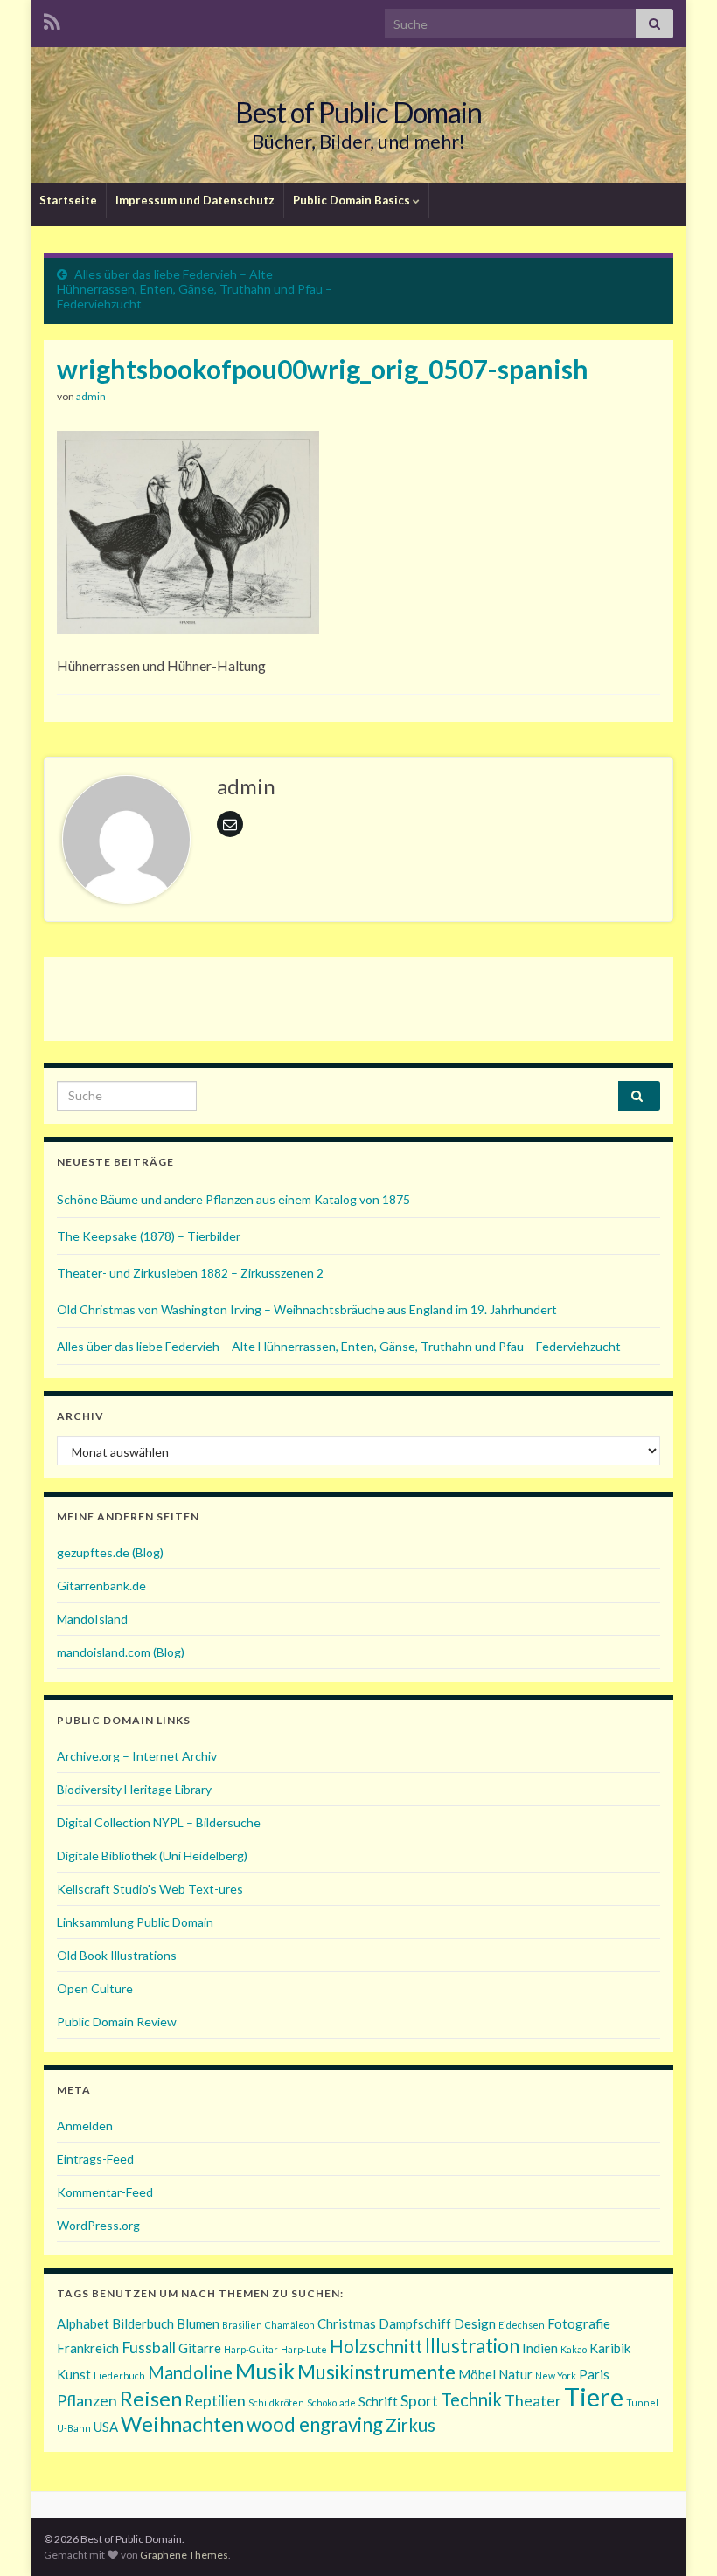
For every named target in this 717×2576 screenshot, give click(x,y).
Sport (419, 2400)
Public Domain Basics (353, 200)
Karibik (610, 2348)
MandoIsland (92, 1619)
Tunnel (642, 2403)
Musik (265, 2371)
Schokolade (331, 2403)
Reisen (151, 2398)
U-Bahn (74, 2428)
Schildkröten (276, 2403)
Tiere (594, 2396)
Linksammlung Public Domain (135, 1922)
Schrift (378, 2401)
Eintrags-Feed (95, 2159)
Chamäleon (290, 2325)
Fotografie (579, 2323)
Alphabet (83, 2323)
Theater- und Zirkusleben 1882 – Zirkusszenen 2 (190, 1273)
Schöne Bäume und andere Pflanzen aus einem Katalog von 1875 (233, 1199)
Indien (540, 2348)
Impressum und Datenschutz (195, 200)
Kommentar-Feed (105, 2192)
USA (106, 2427)
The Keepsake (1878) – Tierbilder (149, 1236)
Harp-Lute (304, 2349)
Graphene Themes (184, 2555)
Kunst (74, 2374)
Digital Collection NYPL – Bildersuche (159, 1822)
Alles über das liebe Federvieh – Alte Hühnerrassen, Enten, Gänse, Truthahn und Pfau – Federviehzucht (195, 289)
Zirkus (411, 2425)
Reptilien (215, 2400)
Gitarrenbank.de (101, 1586)
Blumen (198, 2323)
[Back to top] (678, 2537)
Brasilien (242, 2325)
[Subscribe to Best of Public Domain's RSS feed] (52, 19)
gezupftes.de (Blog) (110, 1552)
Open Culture (95, 1988)
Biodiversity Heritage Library (134, 1789)
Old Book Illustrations (117, 1955)
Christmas (347, 2323)
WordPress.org (98, 2225)
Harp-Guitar (251, 2349)
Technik (471, 2399)
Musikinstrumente (376, 2372)
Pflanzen (87, 2400)
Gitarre (200, 2348)
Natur (515, 2374)
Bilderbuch (143, 2323)
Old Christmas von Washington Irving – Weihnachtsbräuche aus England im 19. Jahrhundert (307, 1309)
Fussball (149, 2347)
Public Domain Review (117, 2022)
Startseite (68, 200)
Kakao (574, 2349)
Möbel (477, 2374)
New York (556, 2375)
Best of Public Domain (358, 112)
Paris (594, 2374)
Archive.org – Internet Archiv (137, 1756)
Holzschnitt (376, 2346)
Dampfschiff (415, 2323)
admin (91, 396)
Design (475, 2323)
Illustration (472, 2346)
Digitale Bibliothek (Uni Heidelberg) (152, 1856)
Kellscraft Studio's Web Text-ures (150, 1889)
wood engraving (315, 2424)
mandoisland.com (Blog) (121, 1652)
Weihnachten (182, 2424)
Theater (533, 2400)
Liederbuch (119, 2375)
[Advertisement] (358, 996)
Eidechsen (522, 2325)
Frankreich (88, 2348)
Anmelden (85, 2126)
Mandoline (190, 2372)
